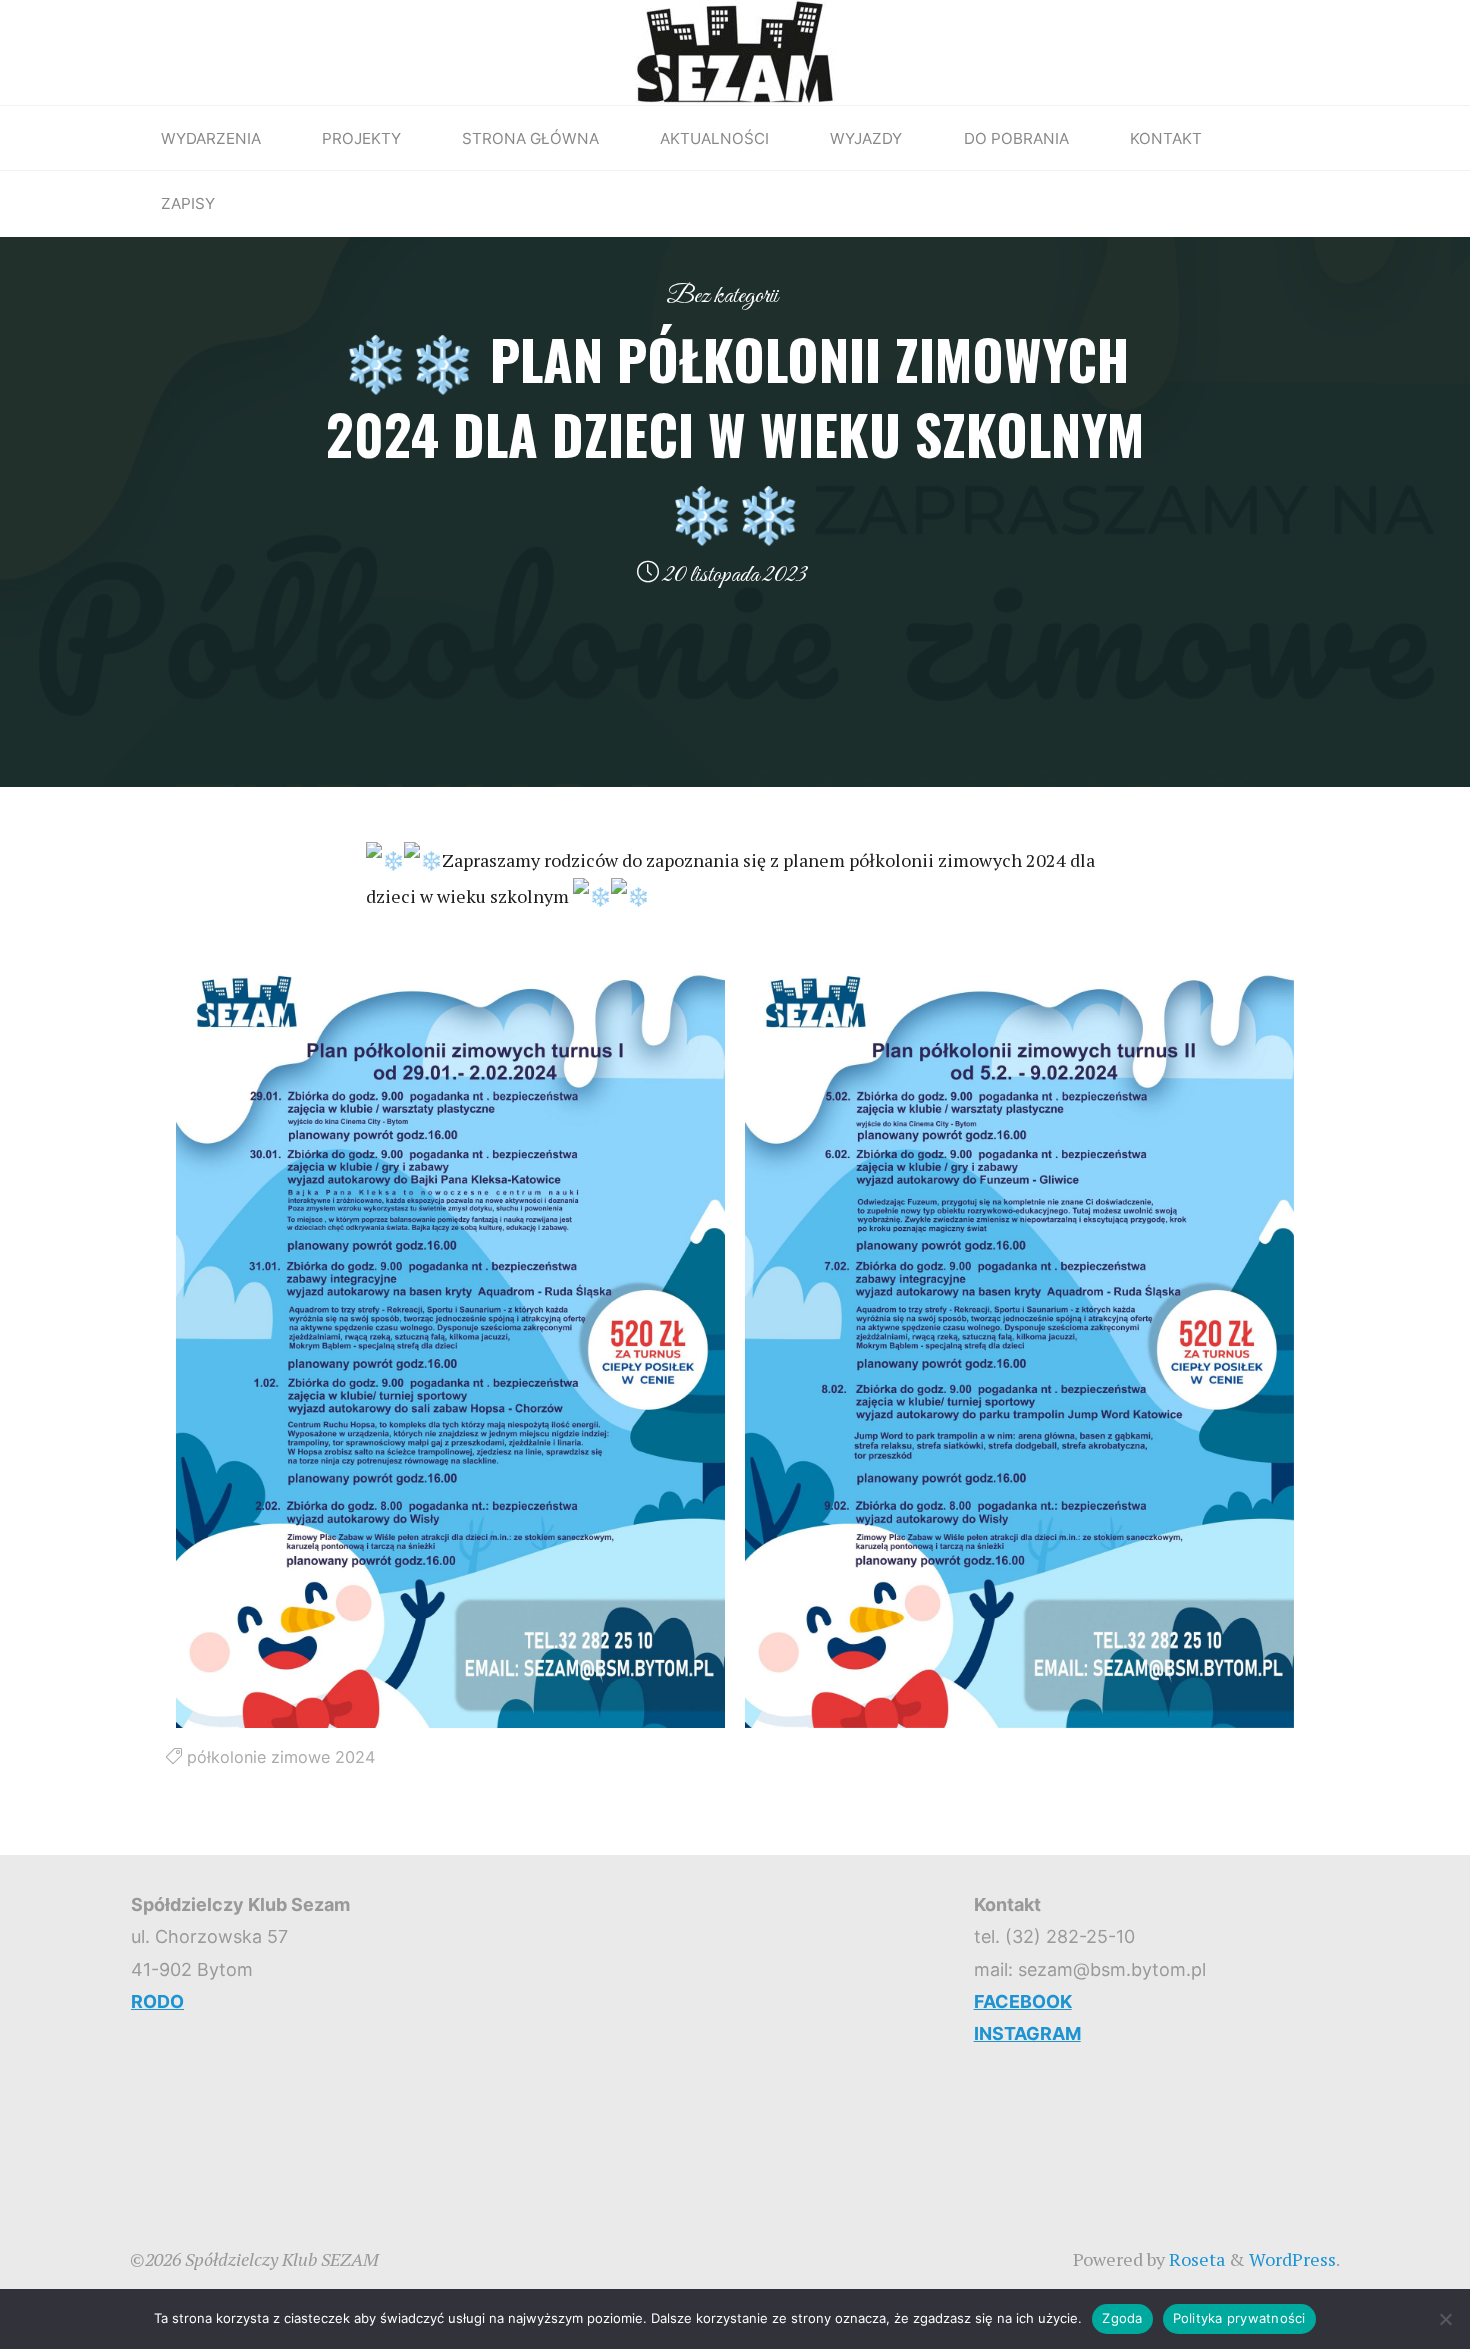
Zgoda (1122, 2318)
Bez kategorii (722, 296)
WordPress (1292, 2259)
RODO (157, 2001)
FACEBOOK (1023, 2001)
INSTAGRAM (1027, 2033)
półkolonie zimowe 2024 (281, 1757)
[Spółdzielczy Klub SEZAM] (735, 50)
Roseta (1195, 2259)
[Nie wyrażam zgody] (1445, 2319)
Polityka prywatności (1239, 2318)
